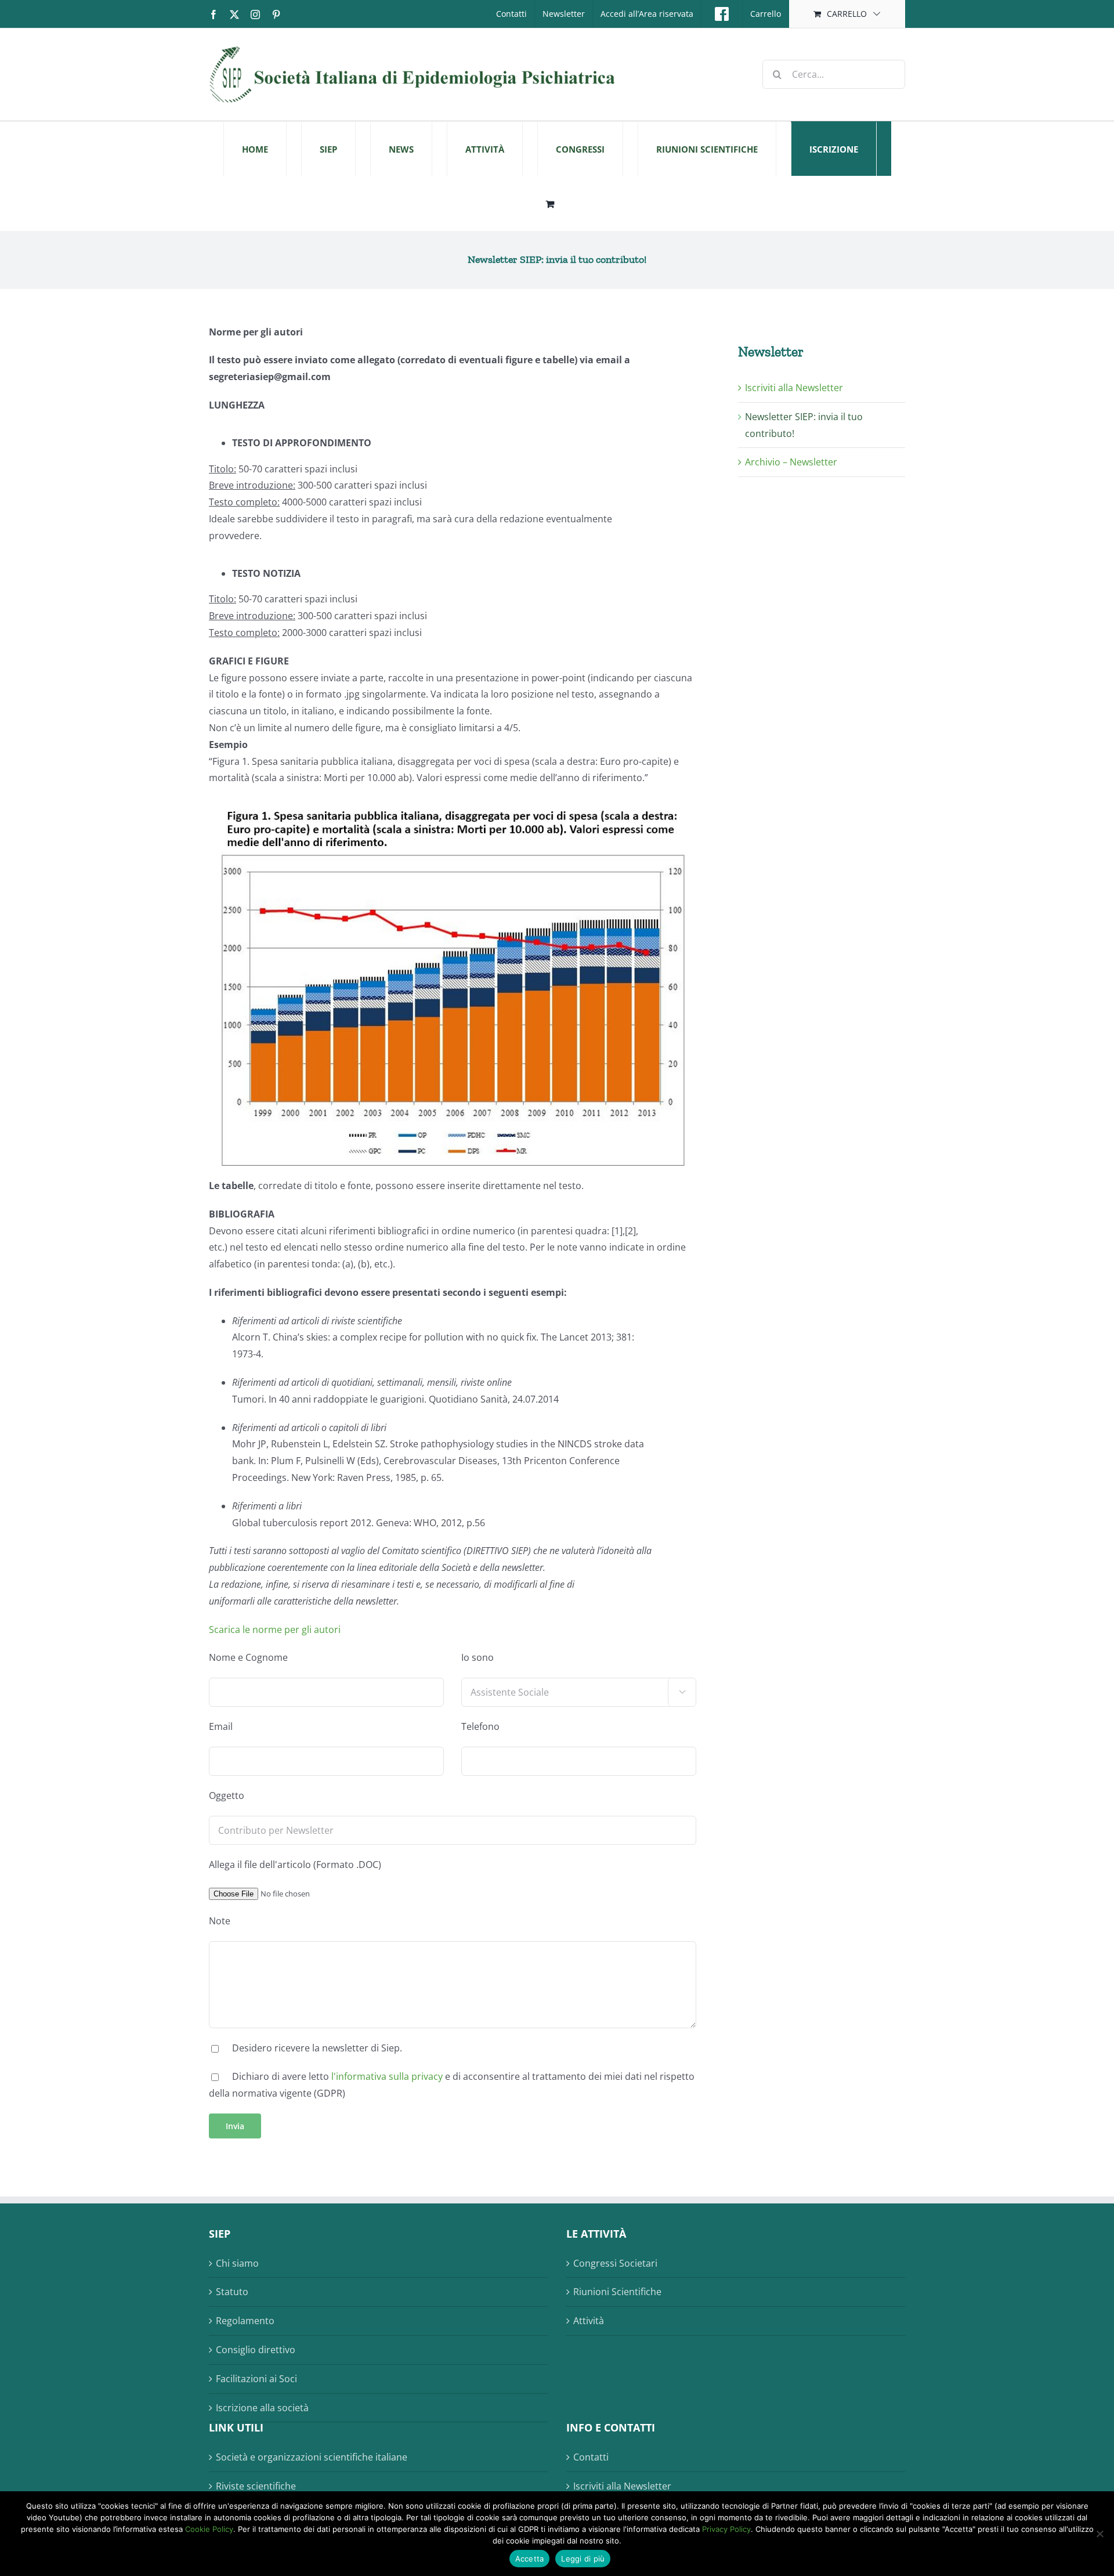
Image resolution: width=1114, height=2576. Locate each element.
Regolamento (245, 2321)
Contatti (591, 2457)
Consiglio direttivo (256, 2350)
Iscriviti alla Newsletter (794, 388)
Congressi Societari (615, 2263)
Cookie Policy (209, 2529)
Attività (589, 2321)
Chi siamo (237, 2263)
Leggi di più (583, 2559)
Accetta (530, 2559)
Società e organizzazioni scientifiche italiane (312, 2457)
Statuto (232, 2292)
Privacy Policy (726, 2529)
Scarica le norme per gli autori (275, 1630)
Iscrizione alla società (262, 2408)
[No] (1099, 2534)
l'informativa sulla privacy (387, 2076)
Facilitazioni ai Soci (256, 2379)
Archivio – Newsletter (791, 462)
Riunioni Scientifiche (617, 2292)
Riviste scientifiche (256, 2486)
